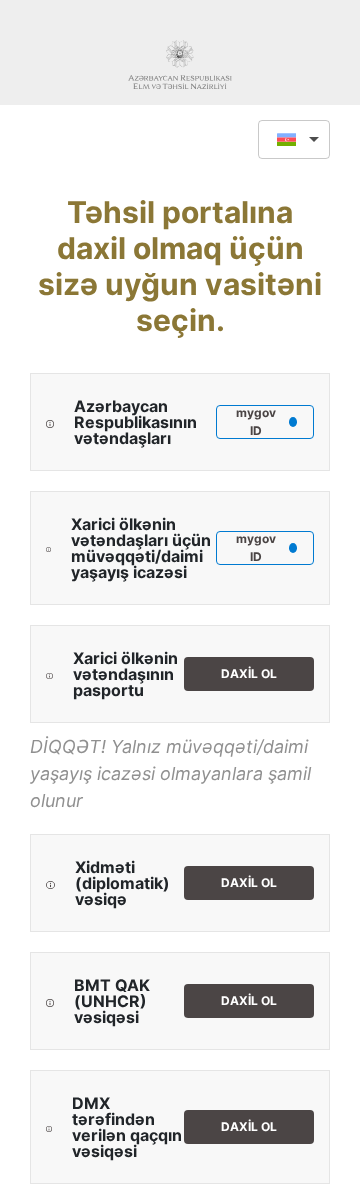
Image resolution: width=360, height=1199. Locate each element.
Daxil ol (249, 673)
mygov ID (256, 421)
